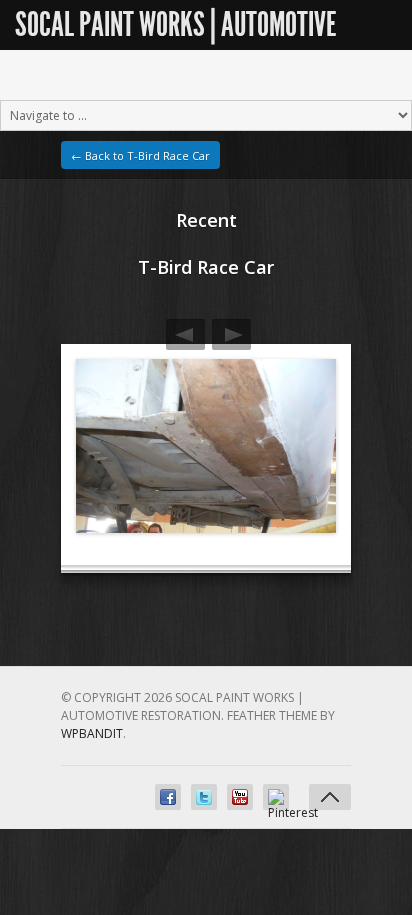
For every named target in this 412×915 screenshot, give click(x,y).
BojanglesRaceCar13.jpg (231, 334)
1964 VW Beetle (185, 334)
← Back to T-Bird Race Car (140, 155)
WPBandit (92, 733)
